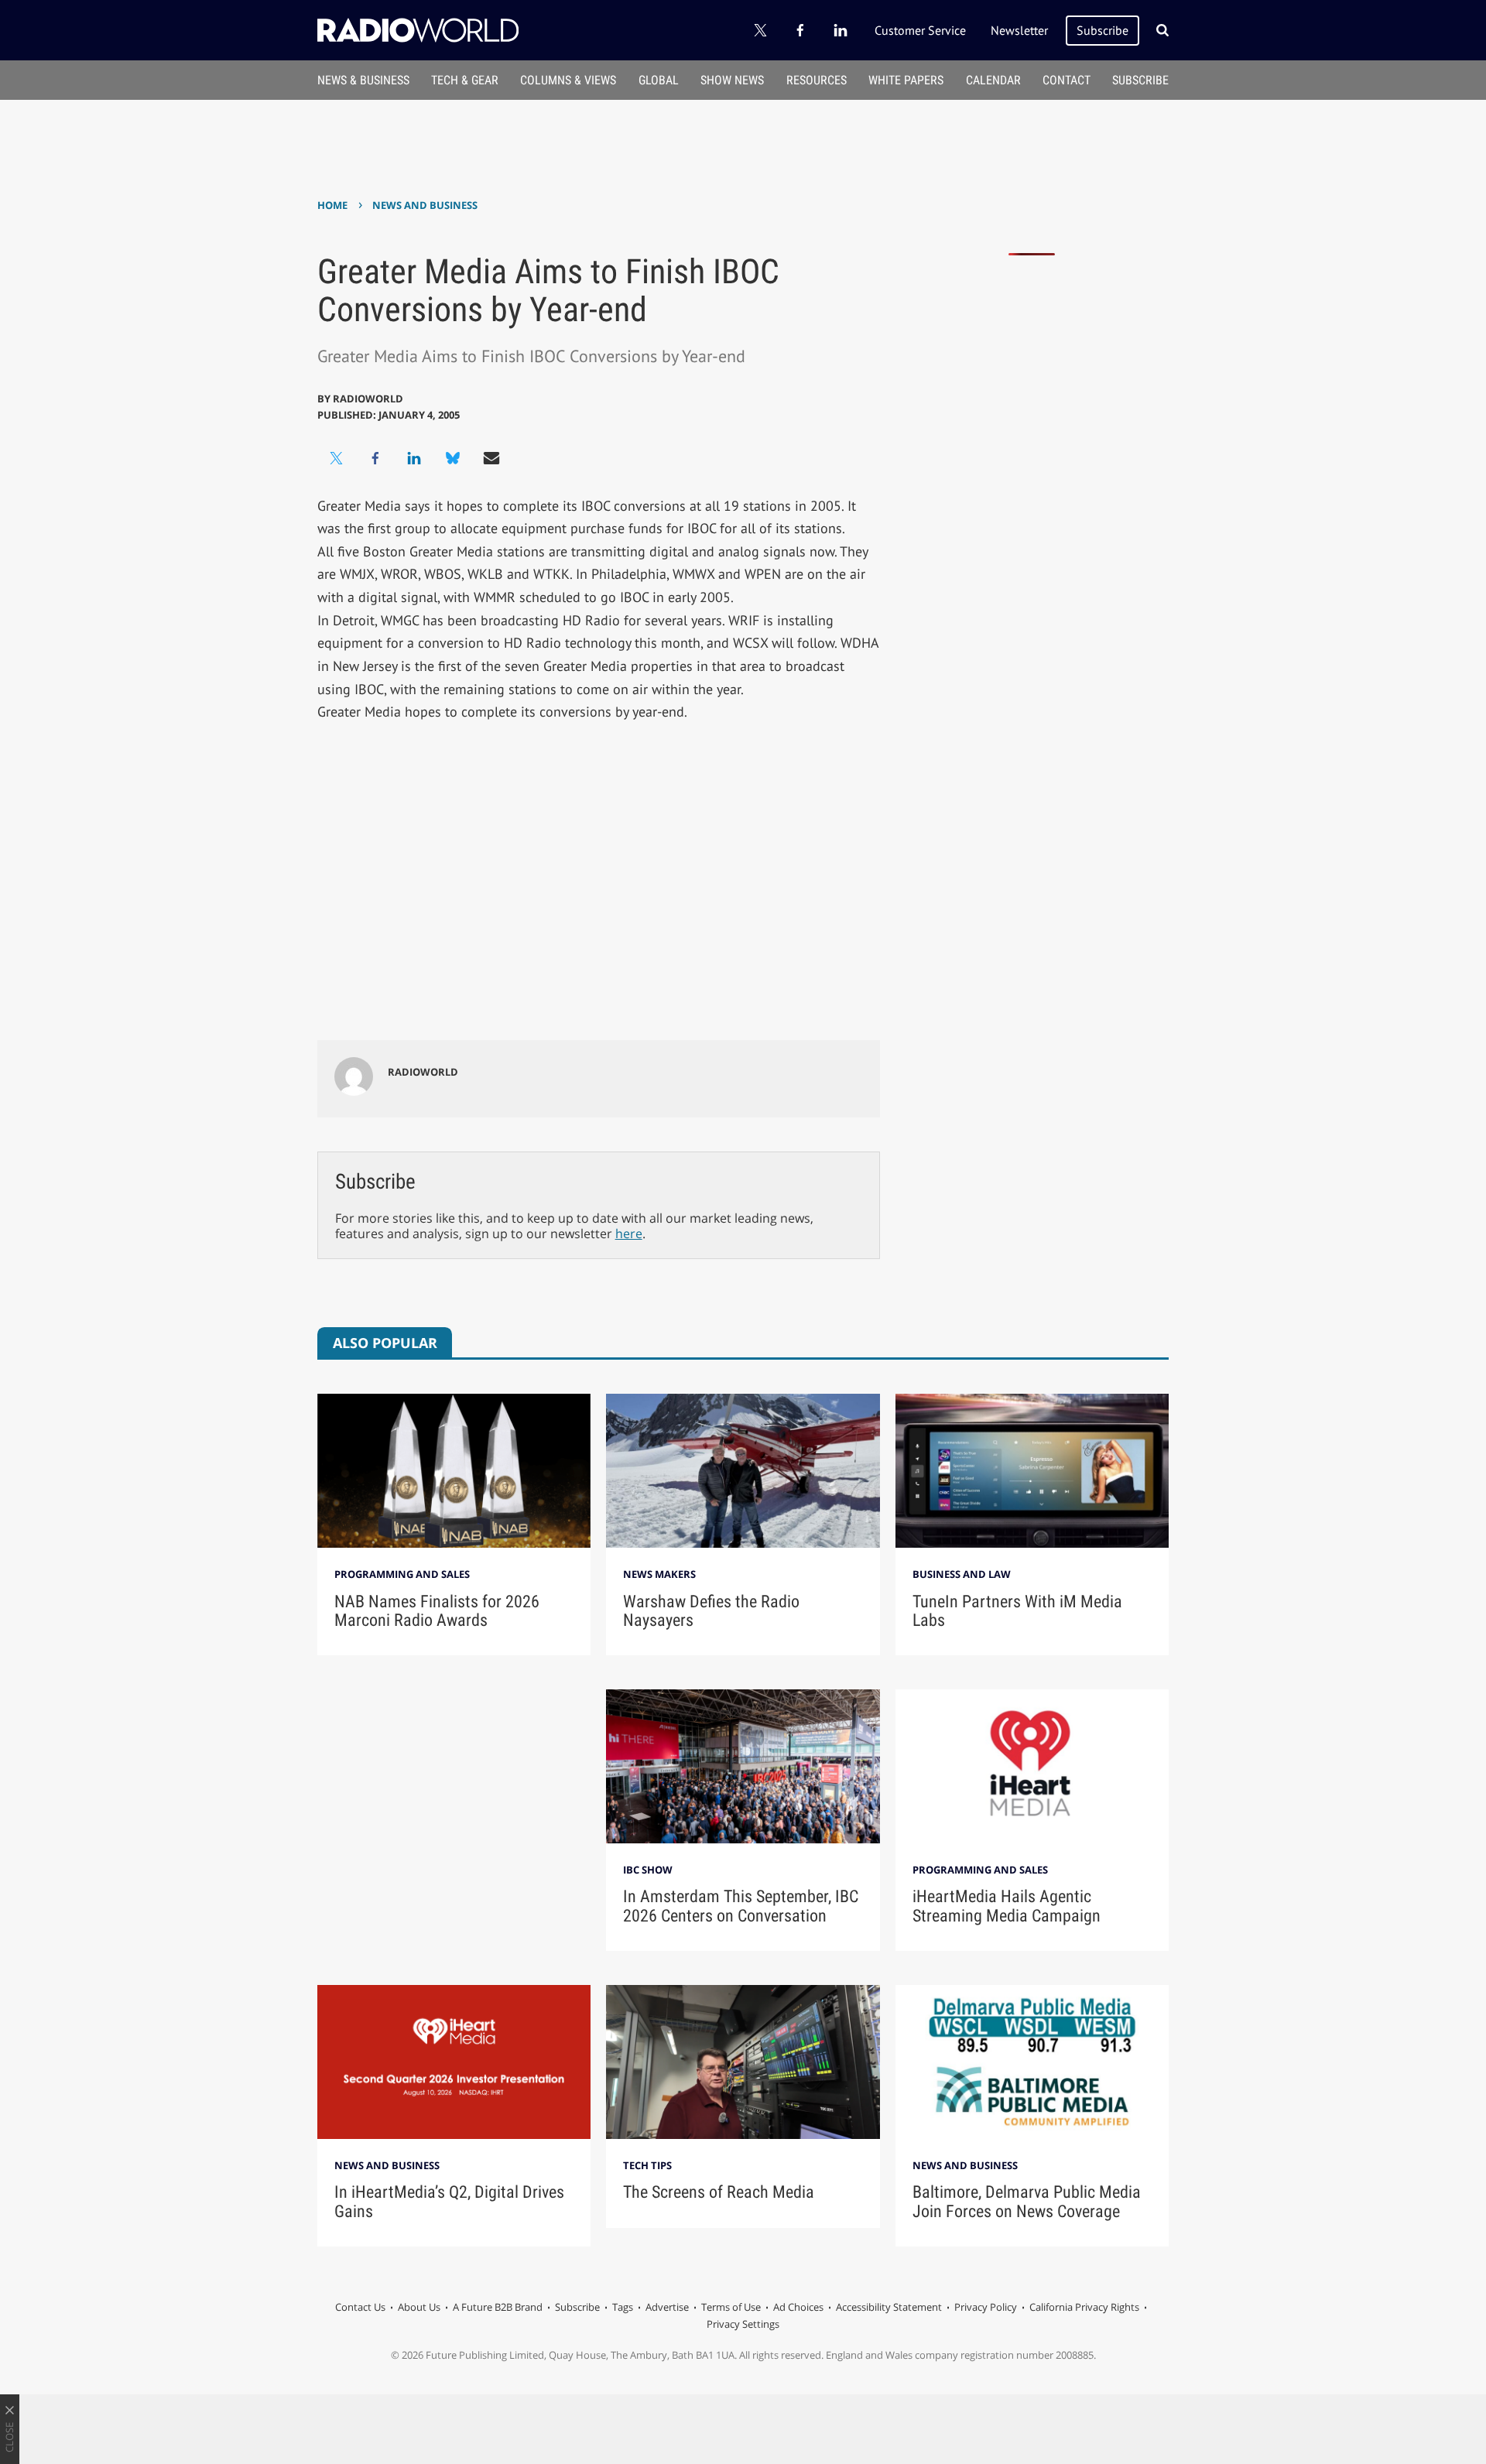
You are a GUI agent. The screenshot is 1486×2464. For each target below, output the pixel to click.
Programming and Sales (402, 1574)
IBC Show (648, 1870)
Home (332, 205)
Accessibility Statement (889, 2307)
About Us (419, 2307)
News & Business (363, 80)
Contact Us (360, 2307)
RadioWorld (368, 399)
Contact (1067, 80)
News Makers (659, 1574)
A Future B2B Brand (498, 2307)
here (629, 1234)
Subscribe (1103, 30)
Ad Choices (798, 2307)
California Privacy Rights (1084, 2307)
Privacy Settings (743, 2324)
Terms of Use (731, 2307)
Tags (623, 2307)
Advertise (667, 2307)
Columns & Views (568, 80)
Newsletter (1019, 30)
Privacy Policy (986, 2307)
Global (659, 80)
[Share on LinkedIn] (414, 458)
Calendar (993, 80)
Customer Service (920, 30)
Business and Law (962, 1574)
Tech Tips (647, 2165)
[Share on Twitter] (337, 458)
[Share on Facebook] (375, 458)
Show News (732, 80)
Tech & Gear (465, 80)
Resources (817, 80)
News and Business (425, 205)
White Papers (906, 80)
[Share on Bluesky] (453, 458)
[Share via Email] (491, 458)
